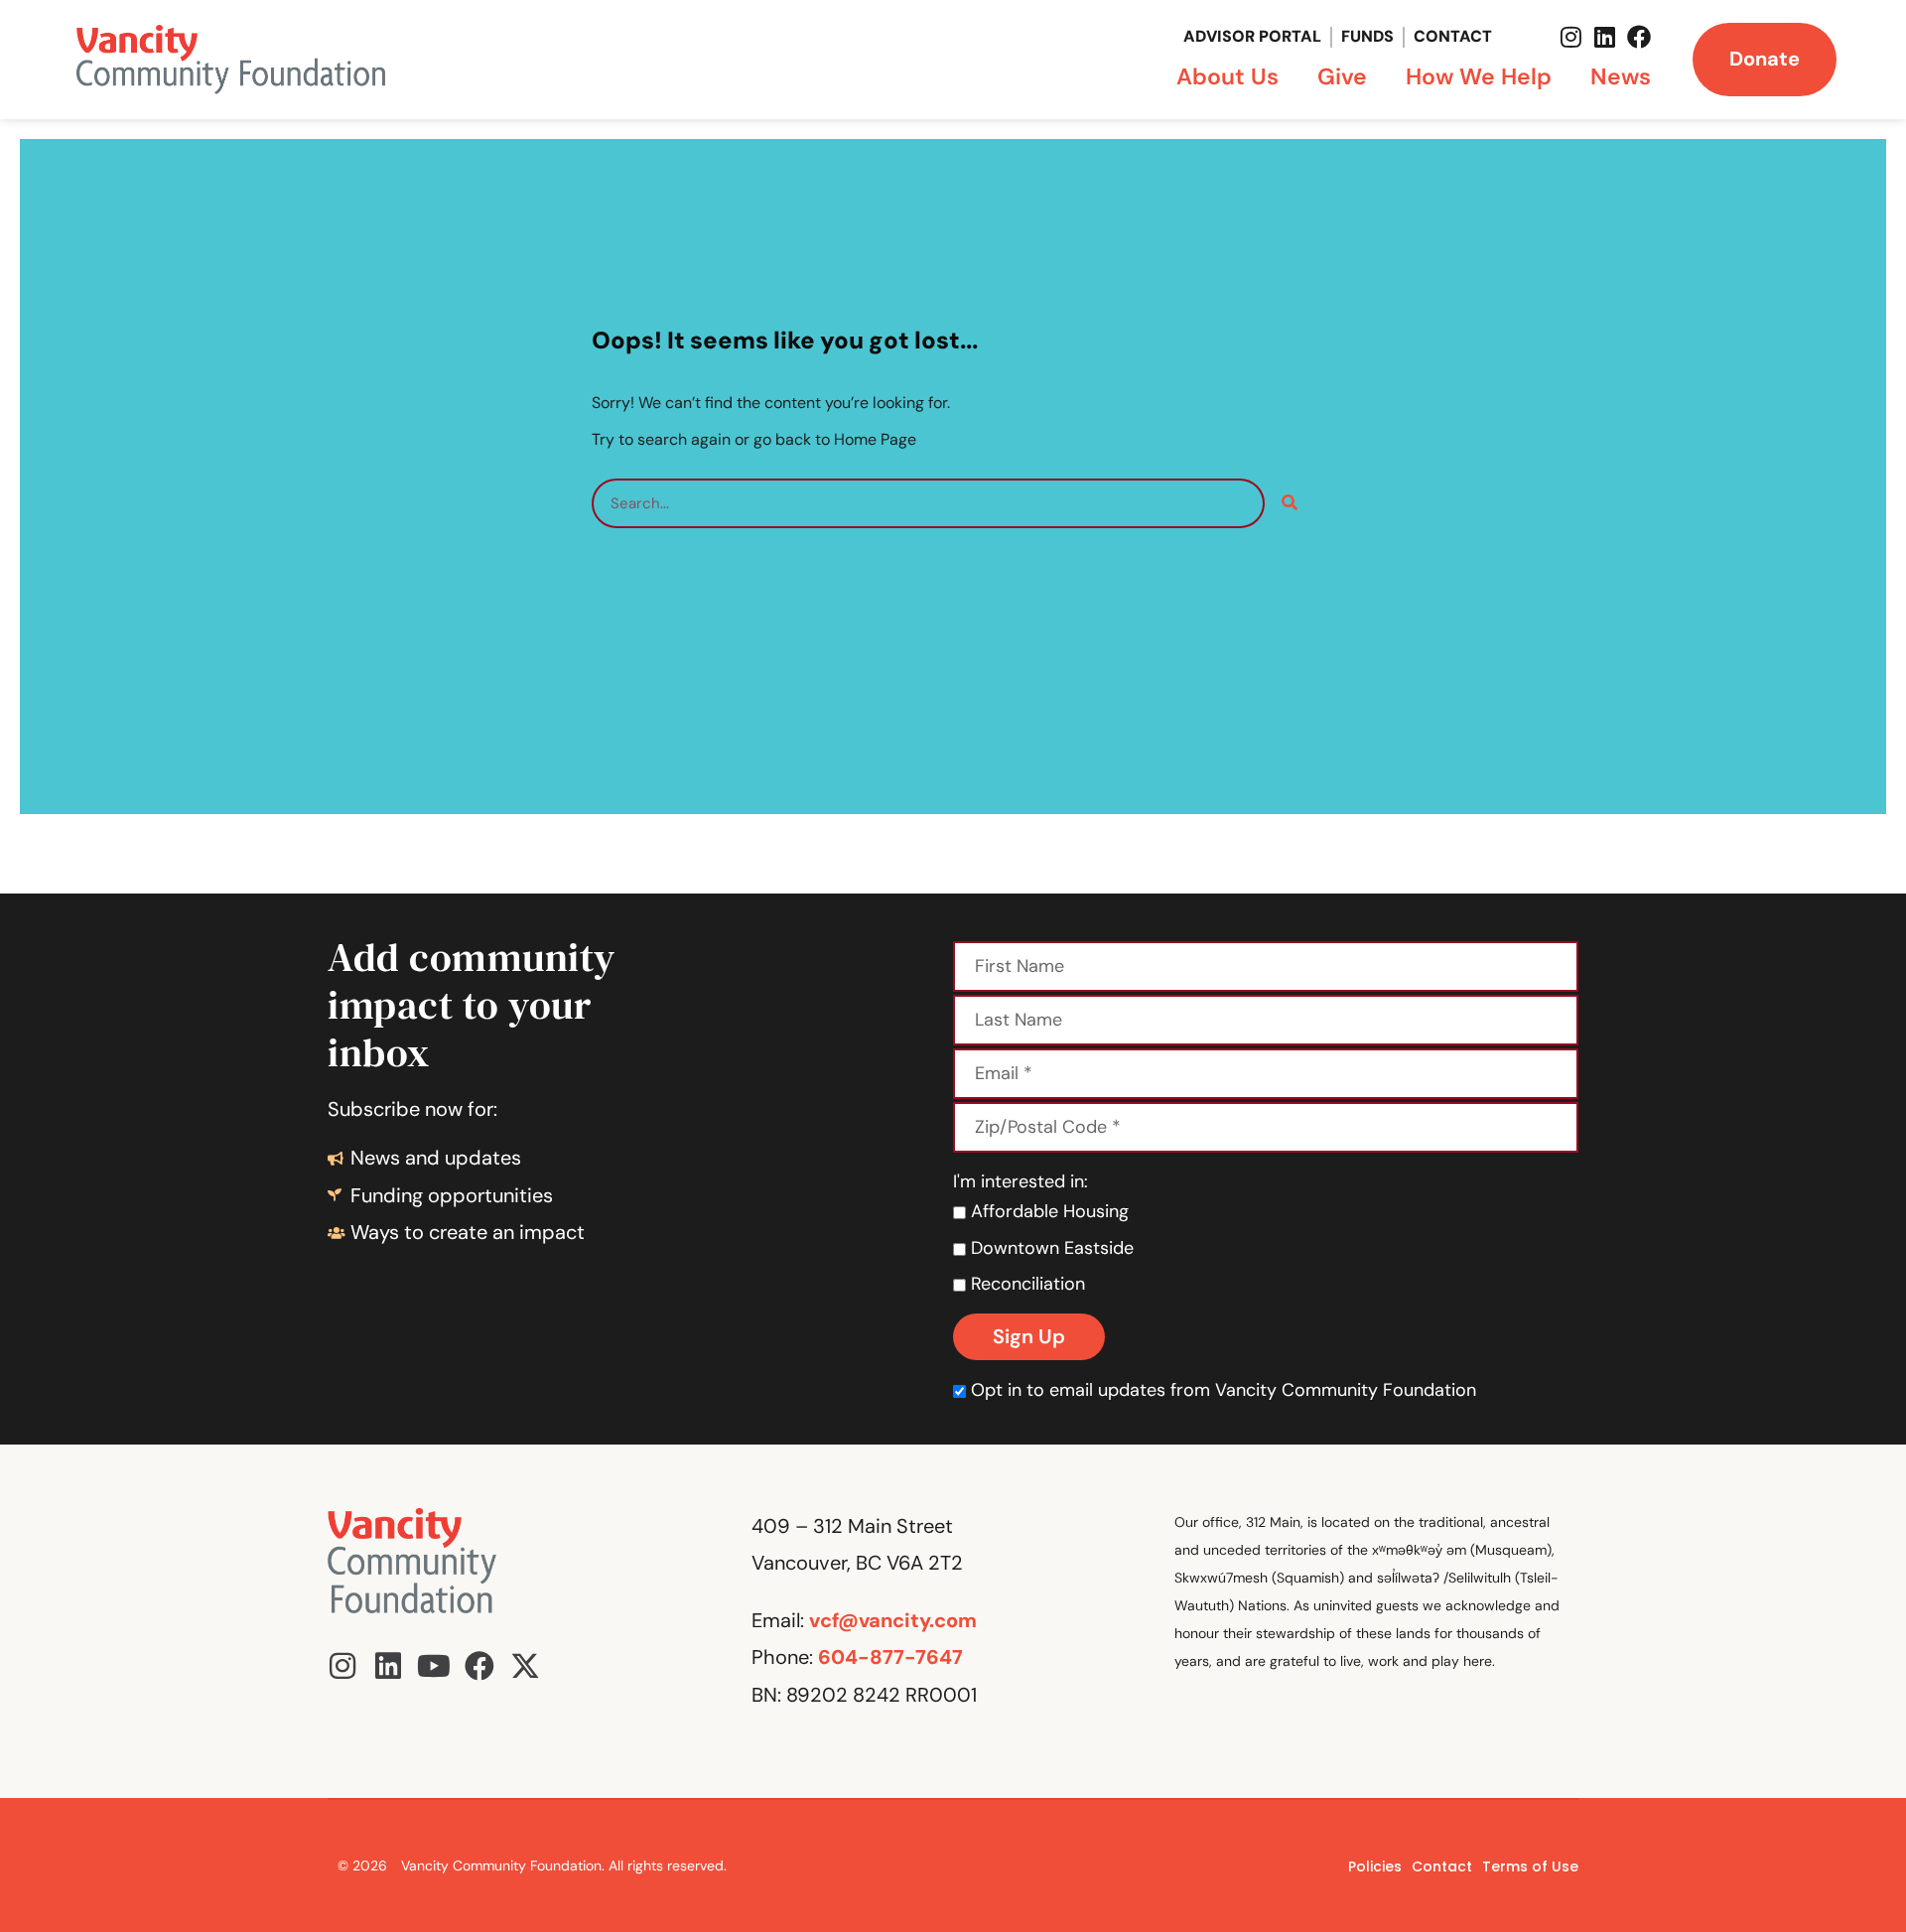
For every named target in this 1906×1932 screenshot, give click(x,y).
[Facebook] (1639, 37)
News (1621, 76)
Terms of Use (1530, 1866)
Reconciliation (1025, 1284)
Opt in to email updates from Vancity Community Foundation (1224, 1390)
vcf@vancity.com (893, 1620)
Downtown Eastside (1050, 1248)
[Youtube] (434, 1666)
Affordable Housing (1047, 1211)
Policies (1375, 1866)
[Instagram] (1571, 37)
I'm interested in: (1021, 1181)
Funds (1367, 36)
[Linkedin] (1605, 37)
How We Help (1479, 76)
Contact (1453, 36)
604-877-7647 (890, 1657)
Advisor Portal (1252, 36)
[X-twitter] (525, 1666)
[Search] (1290, 503)
